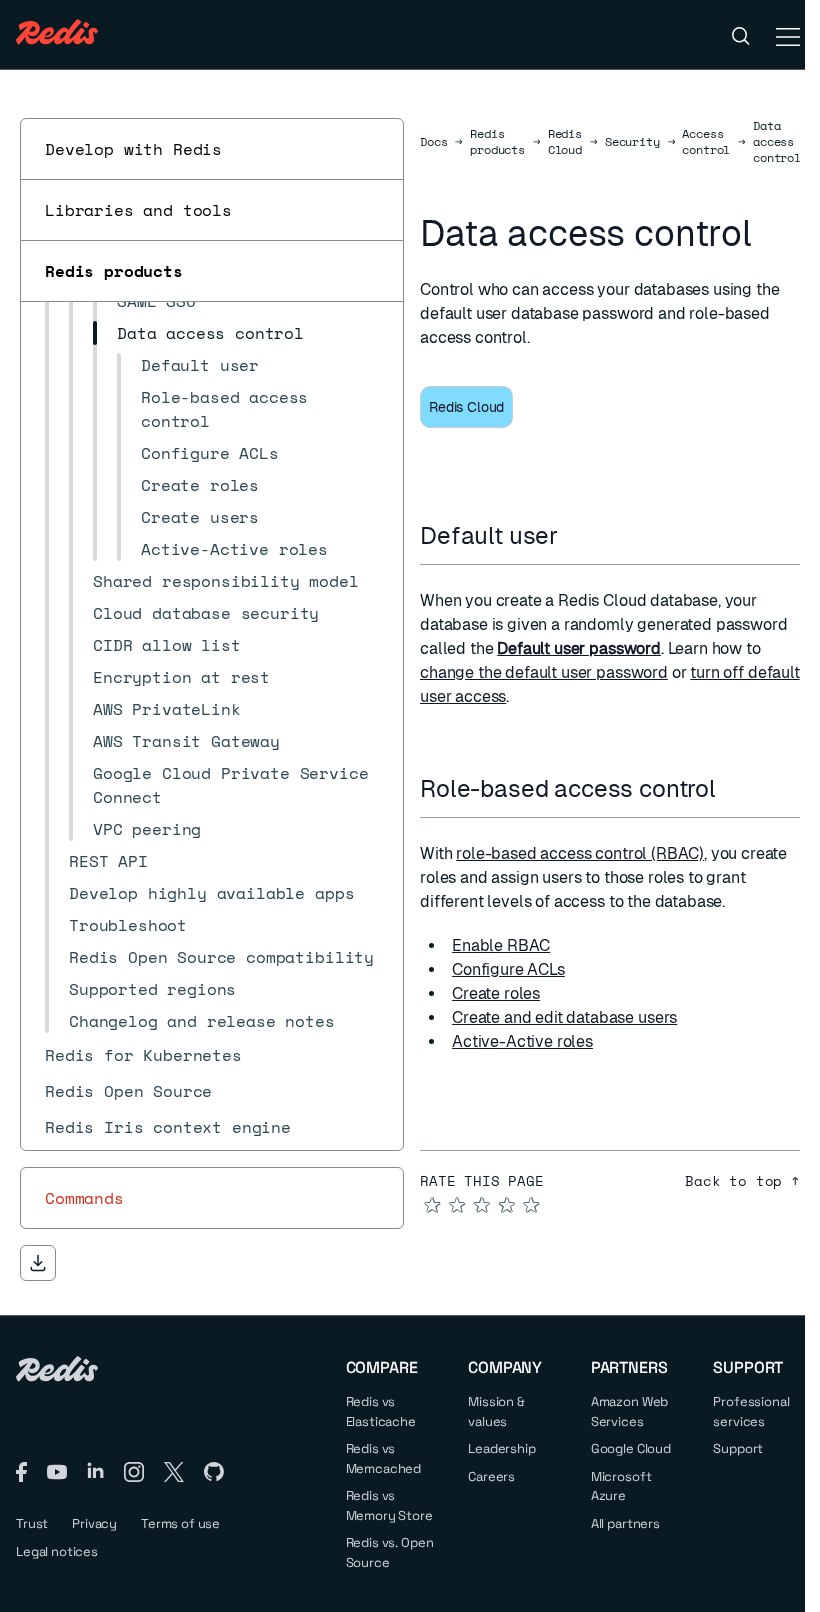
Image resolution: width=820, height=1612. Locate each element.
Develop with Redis (133, 149)
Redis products (114, 271)
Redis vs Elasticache (381, 1411)
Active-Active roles (522, 1041)
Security (632, 142)
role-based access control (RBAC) (580, 853)
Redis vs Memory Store (389, 1505)
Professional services (751, 1411)
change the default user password (544, 672)
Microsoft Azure (621, 1486)
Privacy (94, 1523)
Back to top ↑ (742, 1181)
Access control (706, 142)
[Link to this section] (576, 535)
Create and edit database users (564, 1017)
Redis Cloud (565, 142)
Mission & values (496, 1411)
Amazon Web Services (629, 1411)
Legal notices (57, 1551)
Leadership (501, 1448)
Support (738, 1448)
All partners (625, 1523)
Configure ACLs (508, 969)
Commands (84, 1198)
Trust (32, 1523)
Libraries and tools (138, 210)
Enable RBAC (501, 945)
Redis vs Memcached (384, 1458)
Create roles (496, 993)
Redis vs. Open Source (390, 1552)
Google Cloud (631, 1448)
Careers (491, 1476)
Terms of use (180, 1523)
